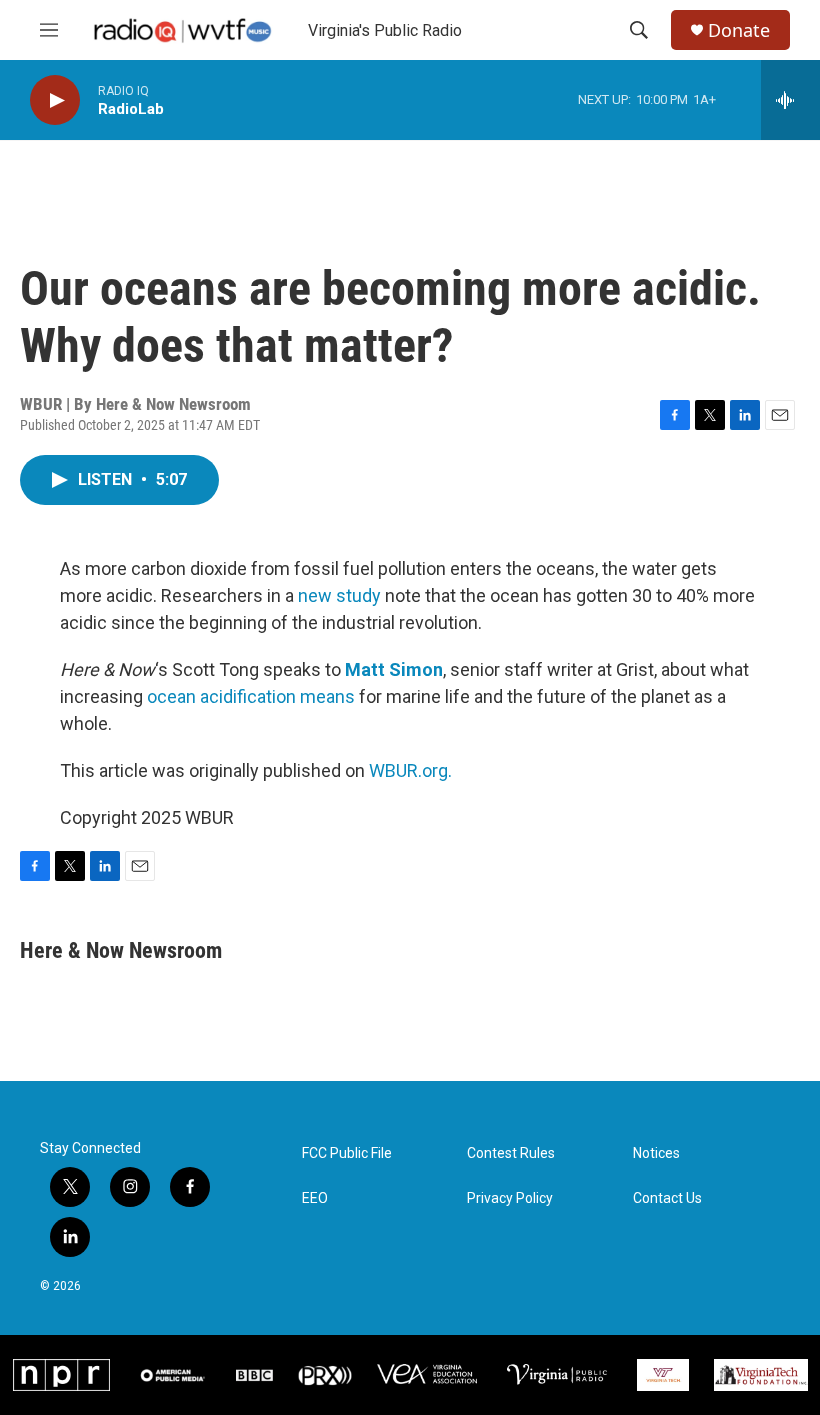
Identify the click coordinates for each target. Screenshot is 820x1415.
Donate (739, 30)
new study (339, 595)
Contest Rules (511, 1153)
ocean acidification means (251, 696)
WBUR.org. (410, 770)
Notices (656, 1153)
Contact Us (667, 1198)
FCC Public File (347, 1153)
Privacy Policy (510, 1198)
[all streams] (790, 100)
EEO (315, 1198)
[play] (55, 100)
